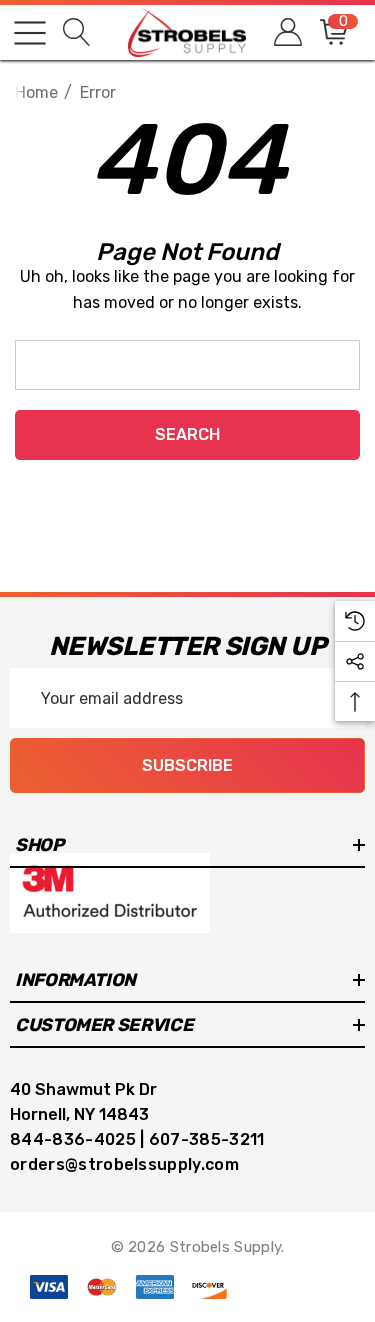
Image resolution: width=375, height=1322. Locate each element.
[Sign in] (286, 32)
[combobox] (187, 365)
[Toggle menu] (30, 33)
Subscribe (187, 765)
